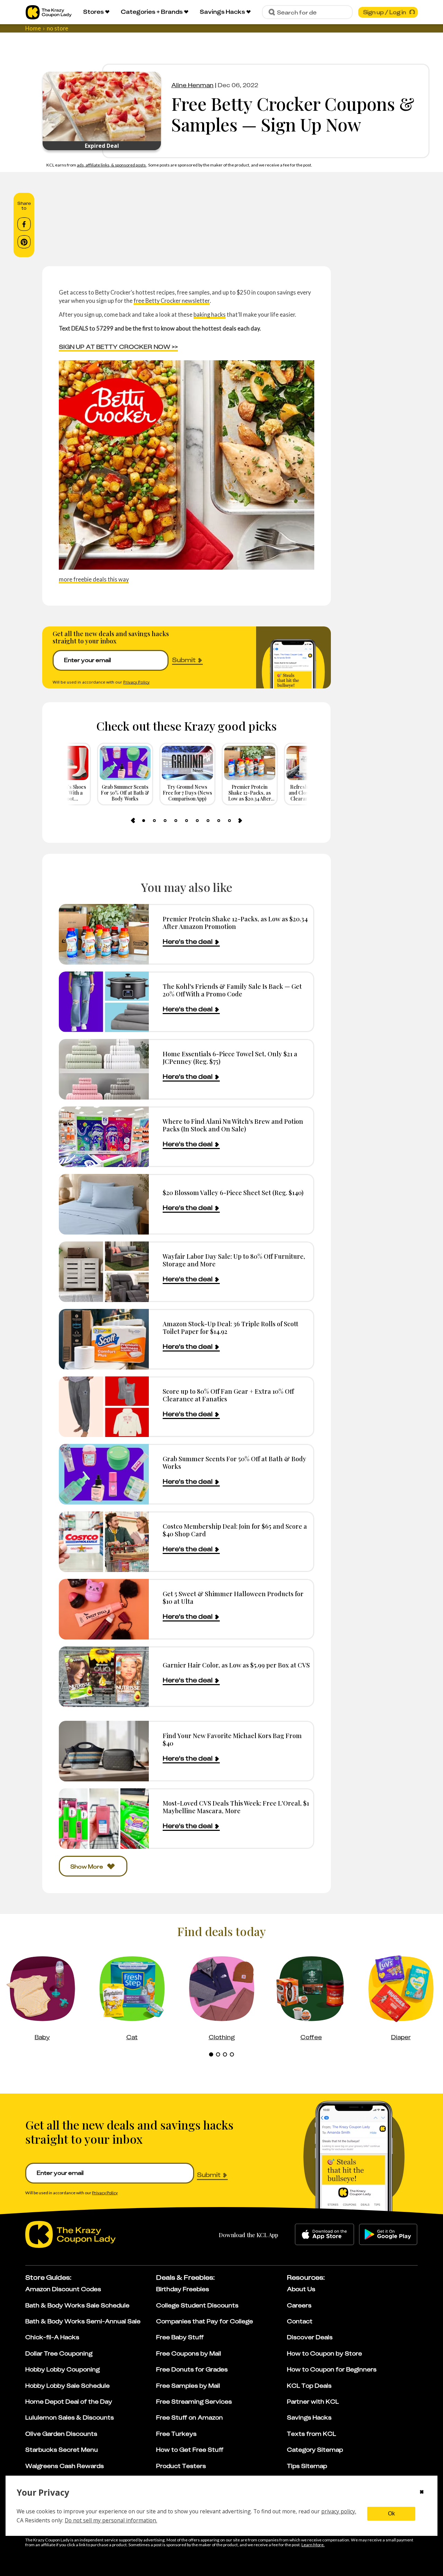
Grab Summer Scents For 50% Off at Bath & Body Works (234, 1462)
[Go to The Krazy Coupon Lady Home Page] (49, 12)
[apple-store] (324, 2234)
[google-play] (388, 2234)
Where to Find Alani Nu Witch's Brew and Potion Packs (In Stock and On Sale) (233, 1125)
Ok (391, 2514)
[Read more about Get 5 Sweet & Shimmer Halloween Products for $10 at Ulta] (104, 1609)
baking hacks (210, 314)
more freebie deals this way (94, 579)
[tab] (144, 821)
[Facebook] (24, 224)
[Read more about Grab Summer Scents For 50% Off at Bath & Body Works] (104, 1474)
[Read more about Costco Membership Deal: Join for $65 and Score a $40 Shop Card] (104, 1542)
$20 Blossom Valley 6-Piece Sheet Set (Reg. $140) (233, 1192)
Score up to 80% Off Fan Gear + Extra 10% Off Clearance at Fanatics (228, 1395)
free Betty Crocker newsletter (172, 301)
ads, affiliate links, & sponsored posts (112, 165)
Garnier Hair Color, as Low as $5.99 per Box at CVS (236, 1665)
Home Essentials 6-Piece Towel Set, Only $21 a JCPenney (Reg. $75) (230, 1057)
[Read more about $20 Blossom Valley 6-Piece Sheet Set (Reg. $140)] (104, 1204)
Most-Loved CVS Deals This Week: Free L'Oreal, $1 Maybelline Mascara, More (236, 1807)
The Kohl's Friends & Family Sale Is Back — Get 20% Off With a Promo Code (232, 990)
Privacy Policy (136, 682)
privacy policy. (339, 2511)
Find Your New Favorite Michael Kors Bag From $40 (232, 1739)
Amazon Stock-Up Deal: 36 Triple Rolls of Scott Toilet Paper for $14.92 (230, 1327)
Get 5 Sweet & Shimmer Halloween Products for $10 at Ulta (233, 1597)
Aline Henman (192, 85)
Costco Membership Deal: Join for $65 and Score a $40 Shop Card (235, 1530)
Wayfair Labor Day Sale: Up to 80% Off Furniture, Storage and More (234, 1260)
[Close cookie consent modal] (422, 2493)
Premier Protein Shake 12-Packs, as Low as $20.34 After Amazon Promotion (235, 923)
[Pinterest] (24, 242)
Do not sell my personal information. (111, 2520)
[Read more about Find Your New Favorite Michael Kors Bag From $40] (104, 1751)
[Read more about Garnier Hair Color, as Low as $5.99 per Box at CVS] (104, 1677)
